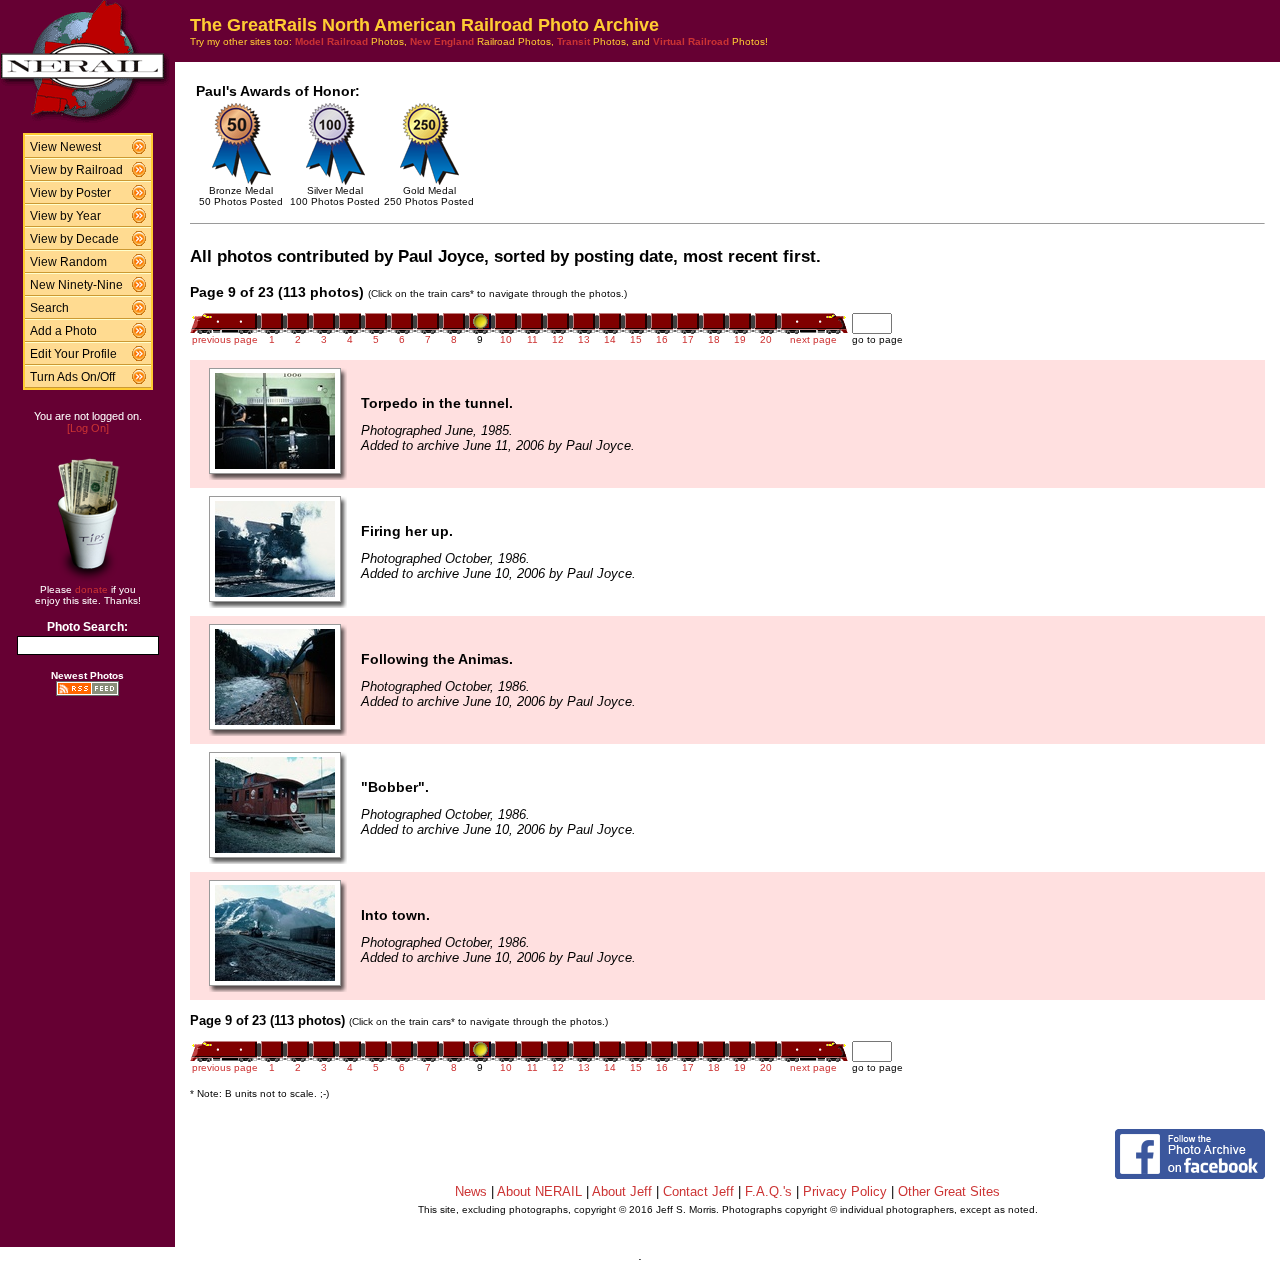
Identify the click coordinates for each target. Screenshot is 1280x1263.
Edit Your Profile (73, 354)
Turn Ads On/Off (72, 377)
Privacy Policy (845, 1191)
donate (91, 589)
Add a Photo (63, 331)
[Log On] (88, 428)
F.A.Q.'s (768, 1191)
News (471, 1191)
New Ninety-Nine (76, 285)
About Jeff (622, 1191)
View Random (68, 262)
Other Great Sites (949, 1191)
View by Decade (74, 239)
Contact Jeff (698, 1191)
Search (49, 308)
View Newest (65, 147)
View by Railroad (76, 170)
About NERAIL (539, 1191)
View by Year (65, 216)
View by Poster (70, 193)
